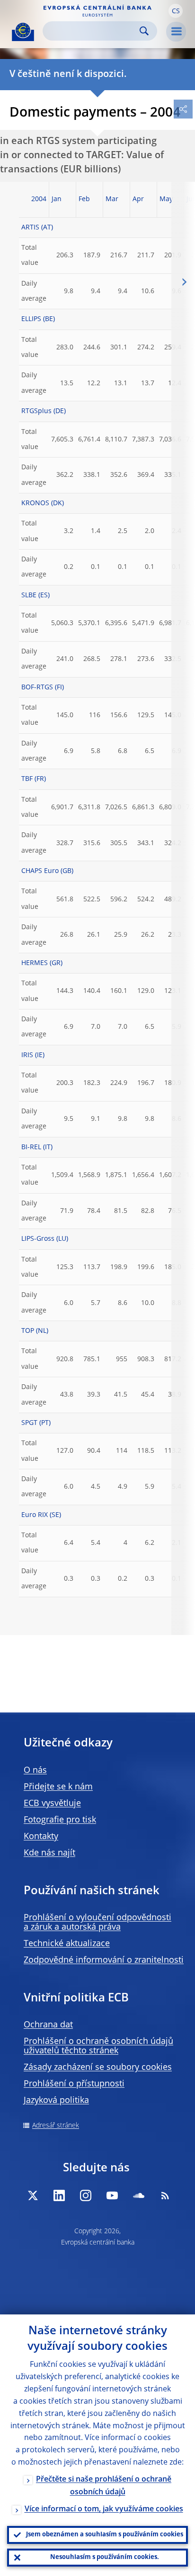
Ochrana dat (48, 2025)
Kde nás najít (49, 1853)
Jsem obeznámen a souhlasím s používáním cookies (105, 2535)
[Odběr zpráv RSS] (165, 2195)
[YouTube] (112, 2195)
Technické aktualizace (67, 1944)
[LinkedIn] (59, 2195)
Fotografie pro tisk (60, 1820)
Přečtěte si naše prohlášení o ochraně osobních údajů (104, 2486)
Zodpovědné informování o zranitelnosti (104, 1960)
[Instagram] (86, 2195)
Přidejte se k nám (58, 1787)
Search (144, 31)
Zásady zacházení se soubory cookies (98, 2068)
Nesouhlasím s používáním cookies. (105, 2557)
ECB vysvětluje (52, 1804)
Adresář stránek (56, 2126)
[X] (33, 2195)
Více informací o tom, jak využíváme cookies (104, 2509)
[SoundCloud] (139, 2195)
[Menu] (176, 32)
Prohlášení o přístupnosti (74, 2084)
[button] (176, 11)
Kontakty (41, 1837)
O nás (35, 1771)
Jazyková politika (56, 2101)
